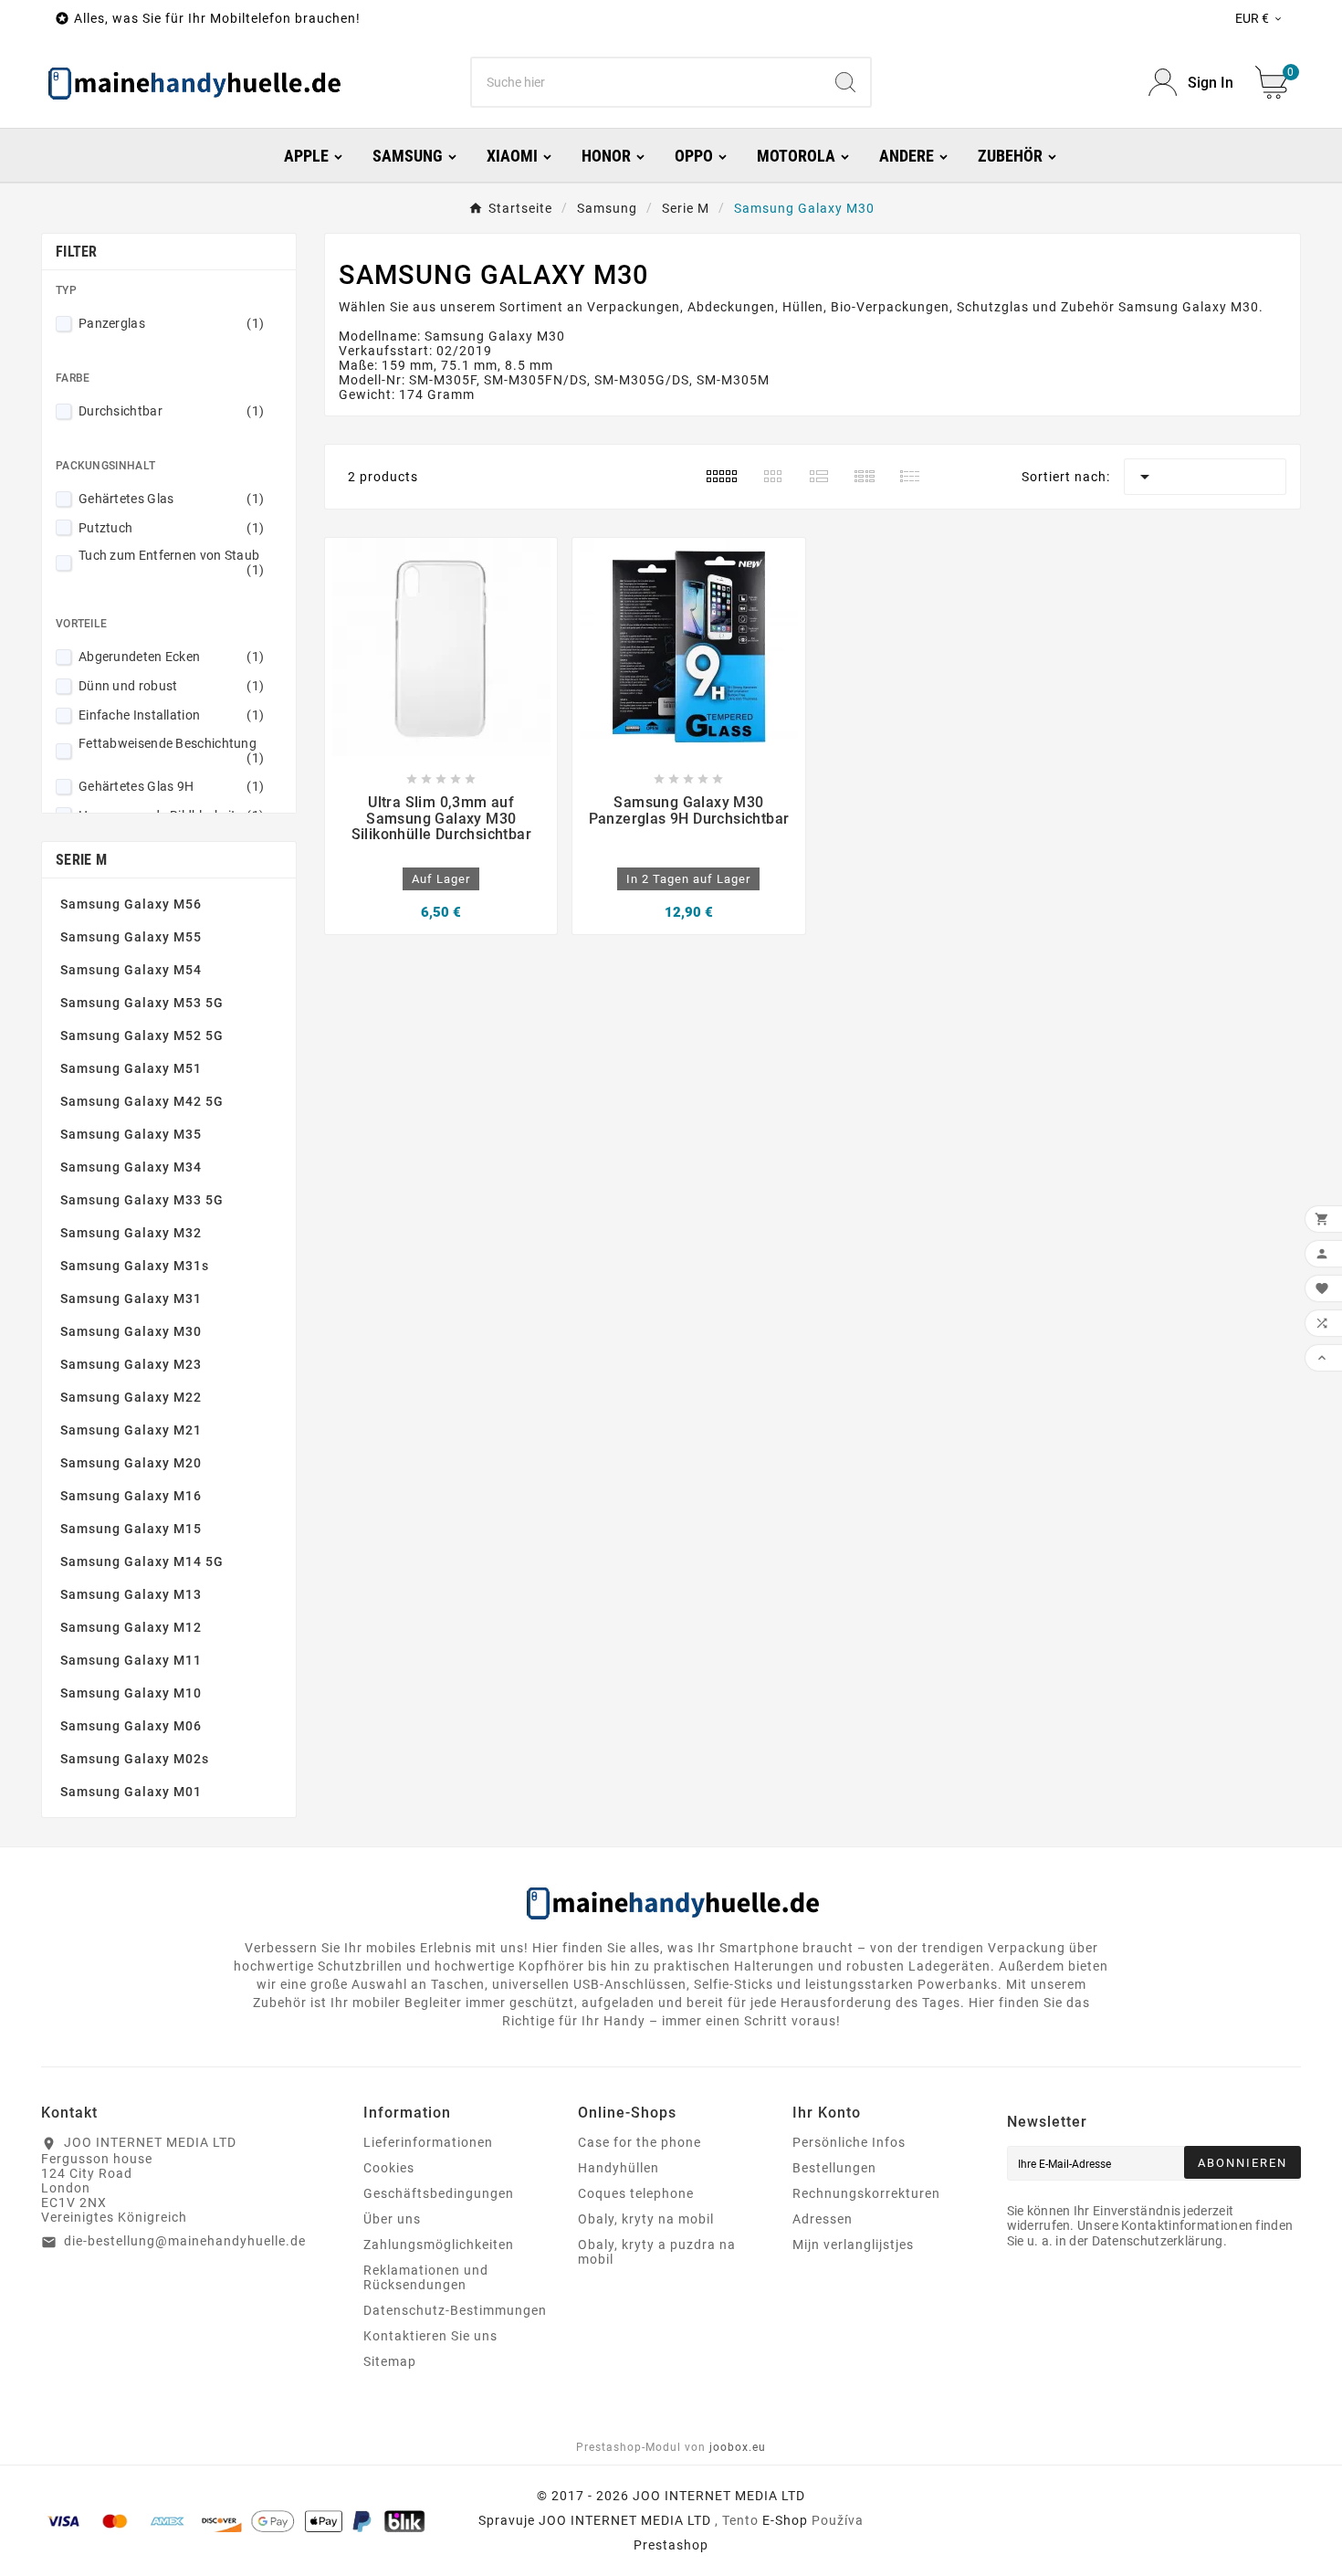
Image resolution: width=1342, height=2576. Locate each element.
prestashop (671, 2545)
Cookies (389, 2168)
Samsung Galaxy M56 (131, 904)
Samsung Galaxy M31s (135, 1266)
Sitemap (390, 2361)
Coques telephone (636, 2193)
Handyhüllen (619, 2168)
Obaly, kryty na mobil (646, 2219)
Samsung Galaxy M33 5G (142, 1200)
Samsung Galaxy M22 (131, 1397)
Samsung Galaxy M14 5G (142, 1561)
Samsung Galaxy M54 (131, 970)
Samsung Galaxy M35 (131, 1134)
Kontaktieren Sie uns (430, 2336)
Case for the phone (640, 2142)
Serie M (81, 860)
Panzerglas (171, 323)
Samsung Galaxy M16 (131, 1496)
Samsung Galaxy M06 (131, 1726)
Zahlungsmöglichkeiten (439, 2245)
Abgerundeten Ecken (171, 657)
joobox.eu (738, 2447)
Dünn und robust (171, 686)
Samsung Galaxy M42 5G (142, 1101)
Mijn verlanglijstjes (853, 2245)
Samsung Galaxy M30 (131, 1331)
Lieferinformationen (428, 2142)
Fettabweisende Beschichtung (171, 751)
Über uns (392, 2219)
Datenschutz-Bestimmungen (455, 2310)
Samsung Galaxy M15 (131, 1529)
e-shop (785, 2520)
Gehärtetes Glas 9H (171, 786)
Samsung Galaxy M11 (131, 1660)
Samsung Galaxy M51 (131, 1068)
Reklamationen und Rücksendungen (426, 2277)
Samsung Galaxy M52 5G (142, 1036)
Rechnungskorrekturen (866, 2193)
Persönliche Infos (849, 2142)
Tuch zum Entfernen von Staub (171, 563)
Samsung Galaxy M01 (131, 1792)
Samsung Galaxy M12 (131, 1627)
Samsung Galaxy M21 (131, 1430)
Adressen (823, 2219)
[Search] (845, 82)
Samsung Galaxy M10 (131, 1693)
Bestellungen (834, 2168)
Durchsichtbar (171, 411)
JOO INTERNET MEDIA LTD (625, 2520)
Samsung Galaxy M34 (131, 1167)
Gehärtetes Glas (171, 499)
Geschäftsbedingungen (439, 2193)
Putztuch (171, 528)
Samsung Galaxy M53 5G (142, 1003)
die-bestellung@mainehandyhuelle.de (185, 2241)
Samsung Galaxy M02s (135, 1759)
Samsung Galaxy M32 (131, 1233)
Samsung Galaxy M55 (131, 937)
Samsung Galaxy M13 (131, 1594)
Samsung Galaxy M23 (131, 1364)
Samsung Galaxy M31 (131, 1299)
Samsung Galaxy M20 (131, 1463)
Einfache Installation (171, 715)
